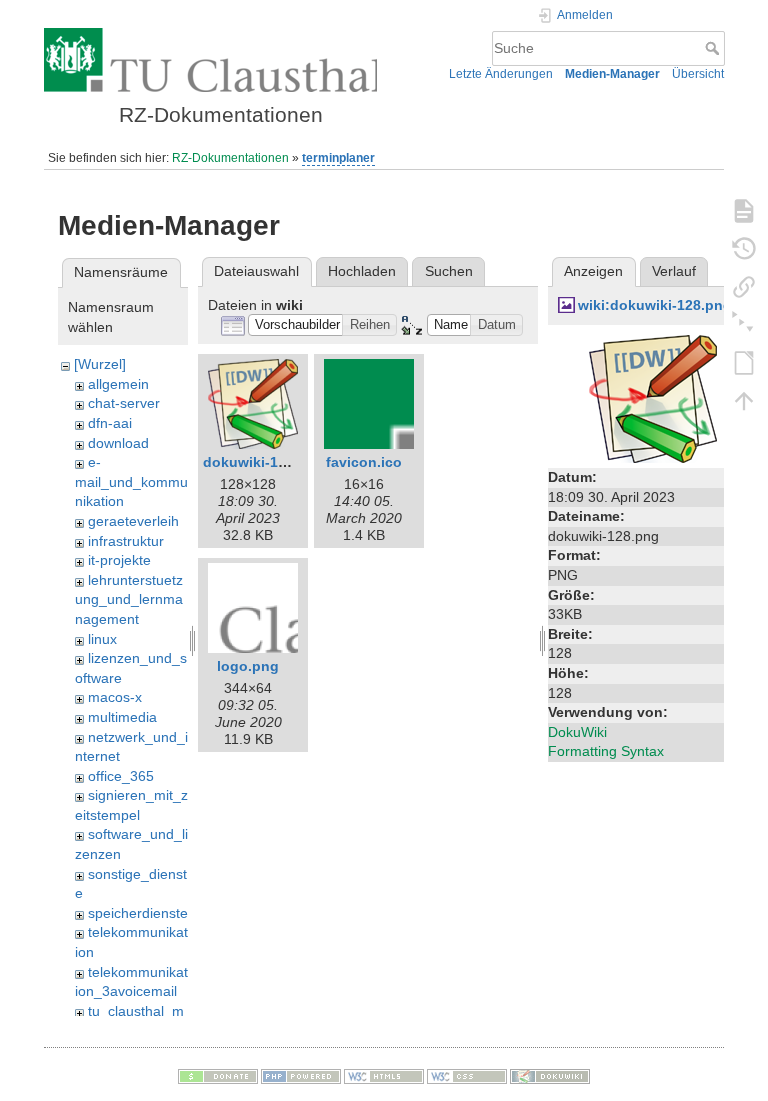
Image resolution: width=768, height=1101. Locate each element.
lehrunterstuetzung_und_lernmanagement (129, 599)
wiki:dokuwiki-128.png (655, 305)
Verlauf (674, 271)
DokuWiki (577, 732)
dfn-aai (110, 423)
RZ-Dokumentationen (230, 158)
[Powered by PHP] (301, 1075)
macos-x (115, 697)
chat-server (124, 403)
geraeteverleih (133, 521)
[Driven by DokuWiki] (550, 1075)
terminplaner (338, 158)
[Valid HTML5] (384, 1075)
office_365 (121, 776)
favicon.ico (364, 462)
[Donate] (218, 1075)
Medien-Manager (612, 74)
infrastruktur (126, 541)
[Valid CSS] (467, 1075)
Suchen (449, 271)
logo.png (248, 666)
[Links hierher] (744, 286)
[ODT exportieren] (744, 362)
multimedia (122, 717)
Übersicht (698, 74)
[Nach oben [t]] (744, 400)
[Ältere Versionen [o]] (744, 248)
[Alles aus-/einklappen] (744, 324)
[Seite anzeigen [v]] (744, 210)
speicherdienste (138, 913)
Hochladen (362, 271)
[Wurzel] (100, 364)
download (118, 443)
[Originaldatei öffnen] (653, 398)
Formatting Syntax (606, 751)
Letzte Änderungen (501, 74)
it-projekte (119, 560)
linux (102, 639)
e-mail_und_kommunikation (131, 481)
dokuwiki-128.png (264, 462)
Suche (714, 48)
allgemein (118, 384)
